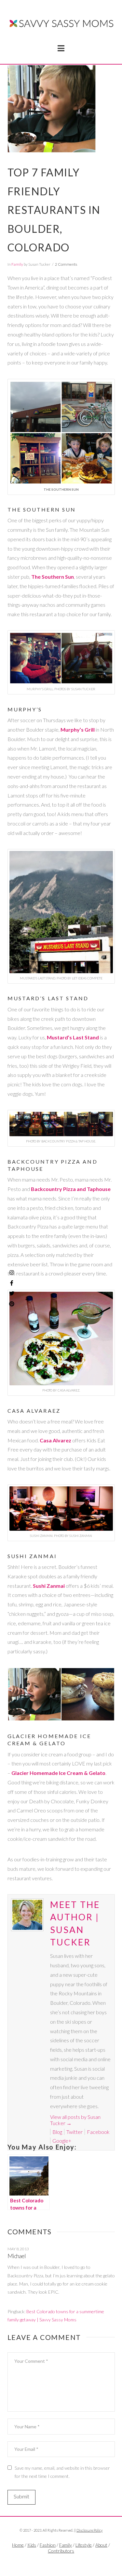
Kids (32, 2545)
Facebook (98, 2132)
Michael (17, 2256)
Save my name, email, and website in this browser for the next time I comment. (62, 2472)
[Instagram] (12, 1273)
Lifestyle (84, 2545)
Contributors (61, 2551)
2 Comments (66, 264)
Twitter (75, 2132)
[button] (61, 48)
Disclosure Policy (89, 2530)
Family (17, 264)
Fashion (48, 2545)
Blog (57, 2132)
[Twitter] (61, 2562)
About (101, 2545)
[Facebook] (54, 2562)
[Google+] (68, 2562)
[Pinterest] (12, 1304)
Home (18, 2545)
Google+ (62, 2141)
